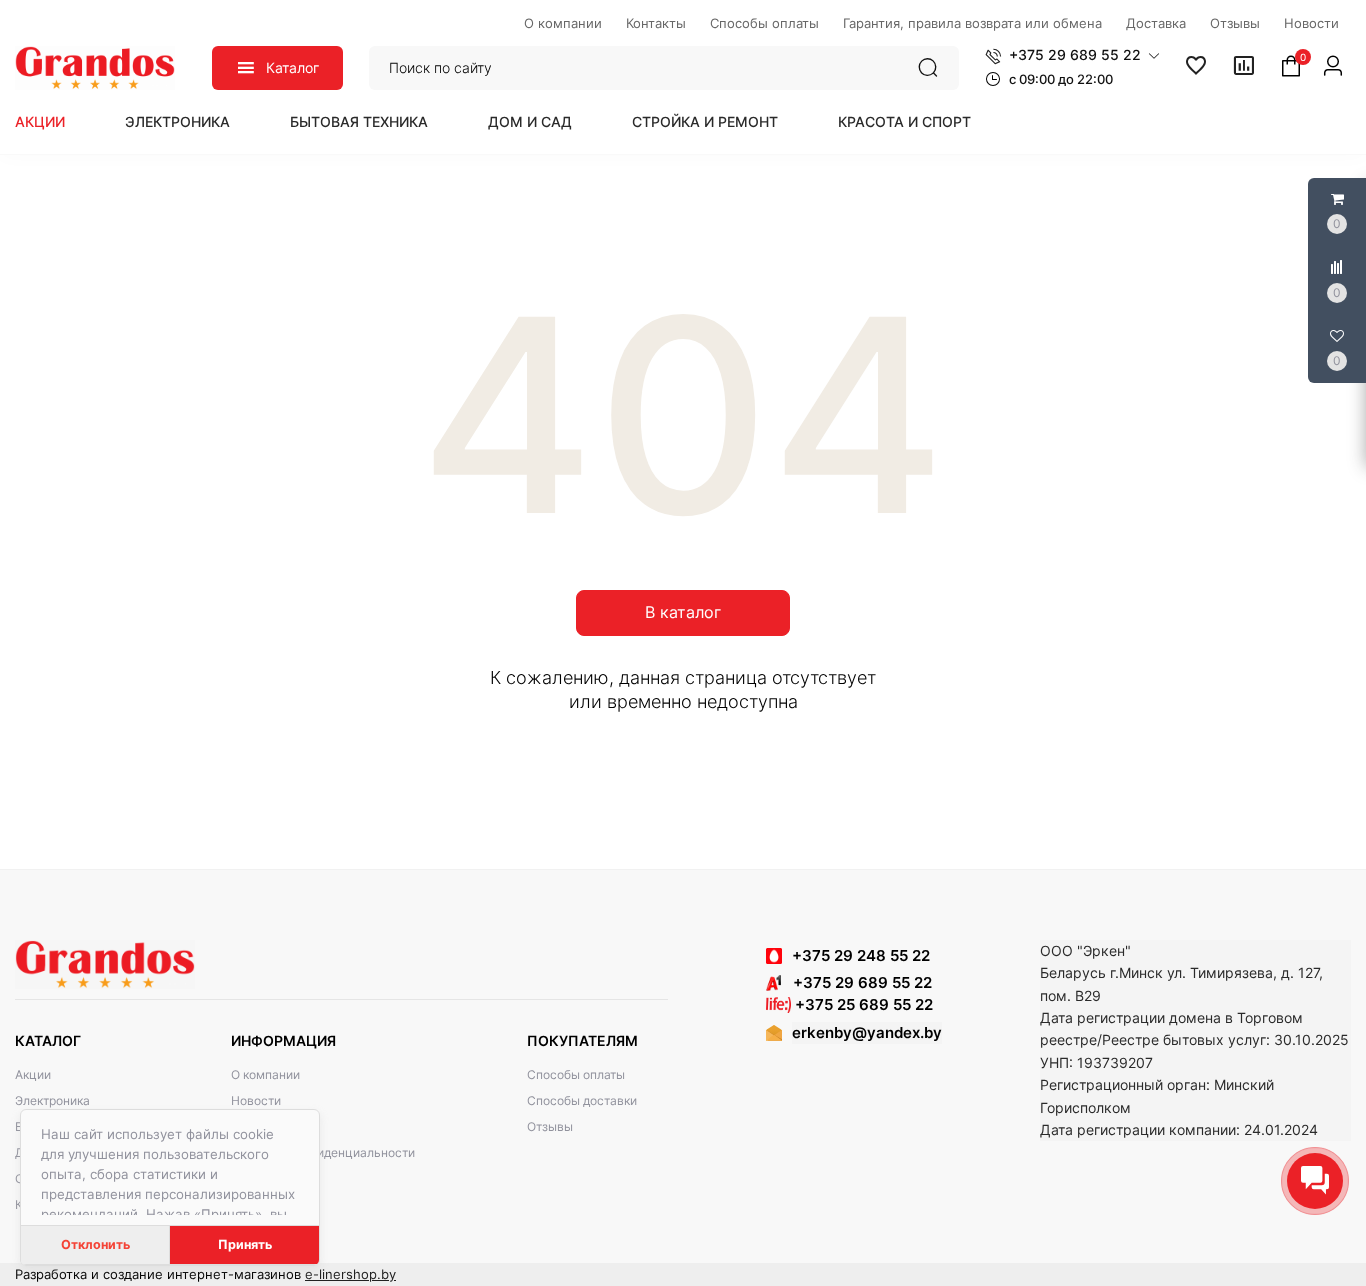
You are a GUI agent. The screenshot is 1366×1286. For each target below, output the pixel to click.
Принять (245, 1244)
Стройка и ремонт (705, 121)
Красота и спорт (904, 121)
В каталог (683, 612)
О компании (265, 1074)
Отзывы (550, 1126)
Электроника (177, 121)
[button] (1072, 55)
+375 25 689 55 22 (862, 1004)
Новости (256, 1100)
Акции (40, 121)
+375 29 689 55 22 (856, 982)
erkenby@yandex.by (867, 1032)
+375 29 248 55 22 (861, 955)
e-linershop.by (350, 1274)
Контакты (258, 1126)
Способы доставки (582, 1100)
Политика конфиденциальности (323, 1152)
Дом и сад (530, 121)
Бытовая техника (359, 121)
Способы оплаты (576, 1074)
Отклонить (95, 1244)
